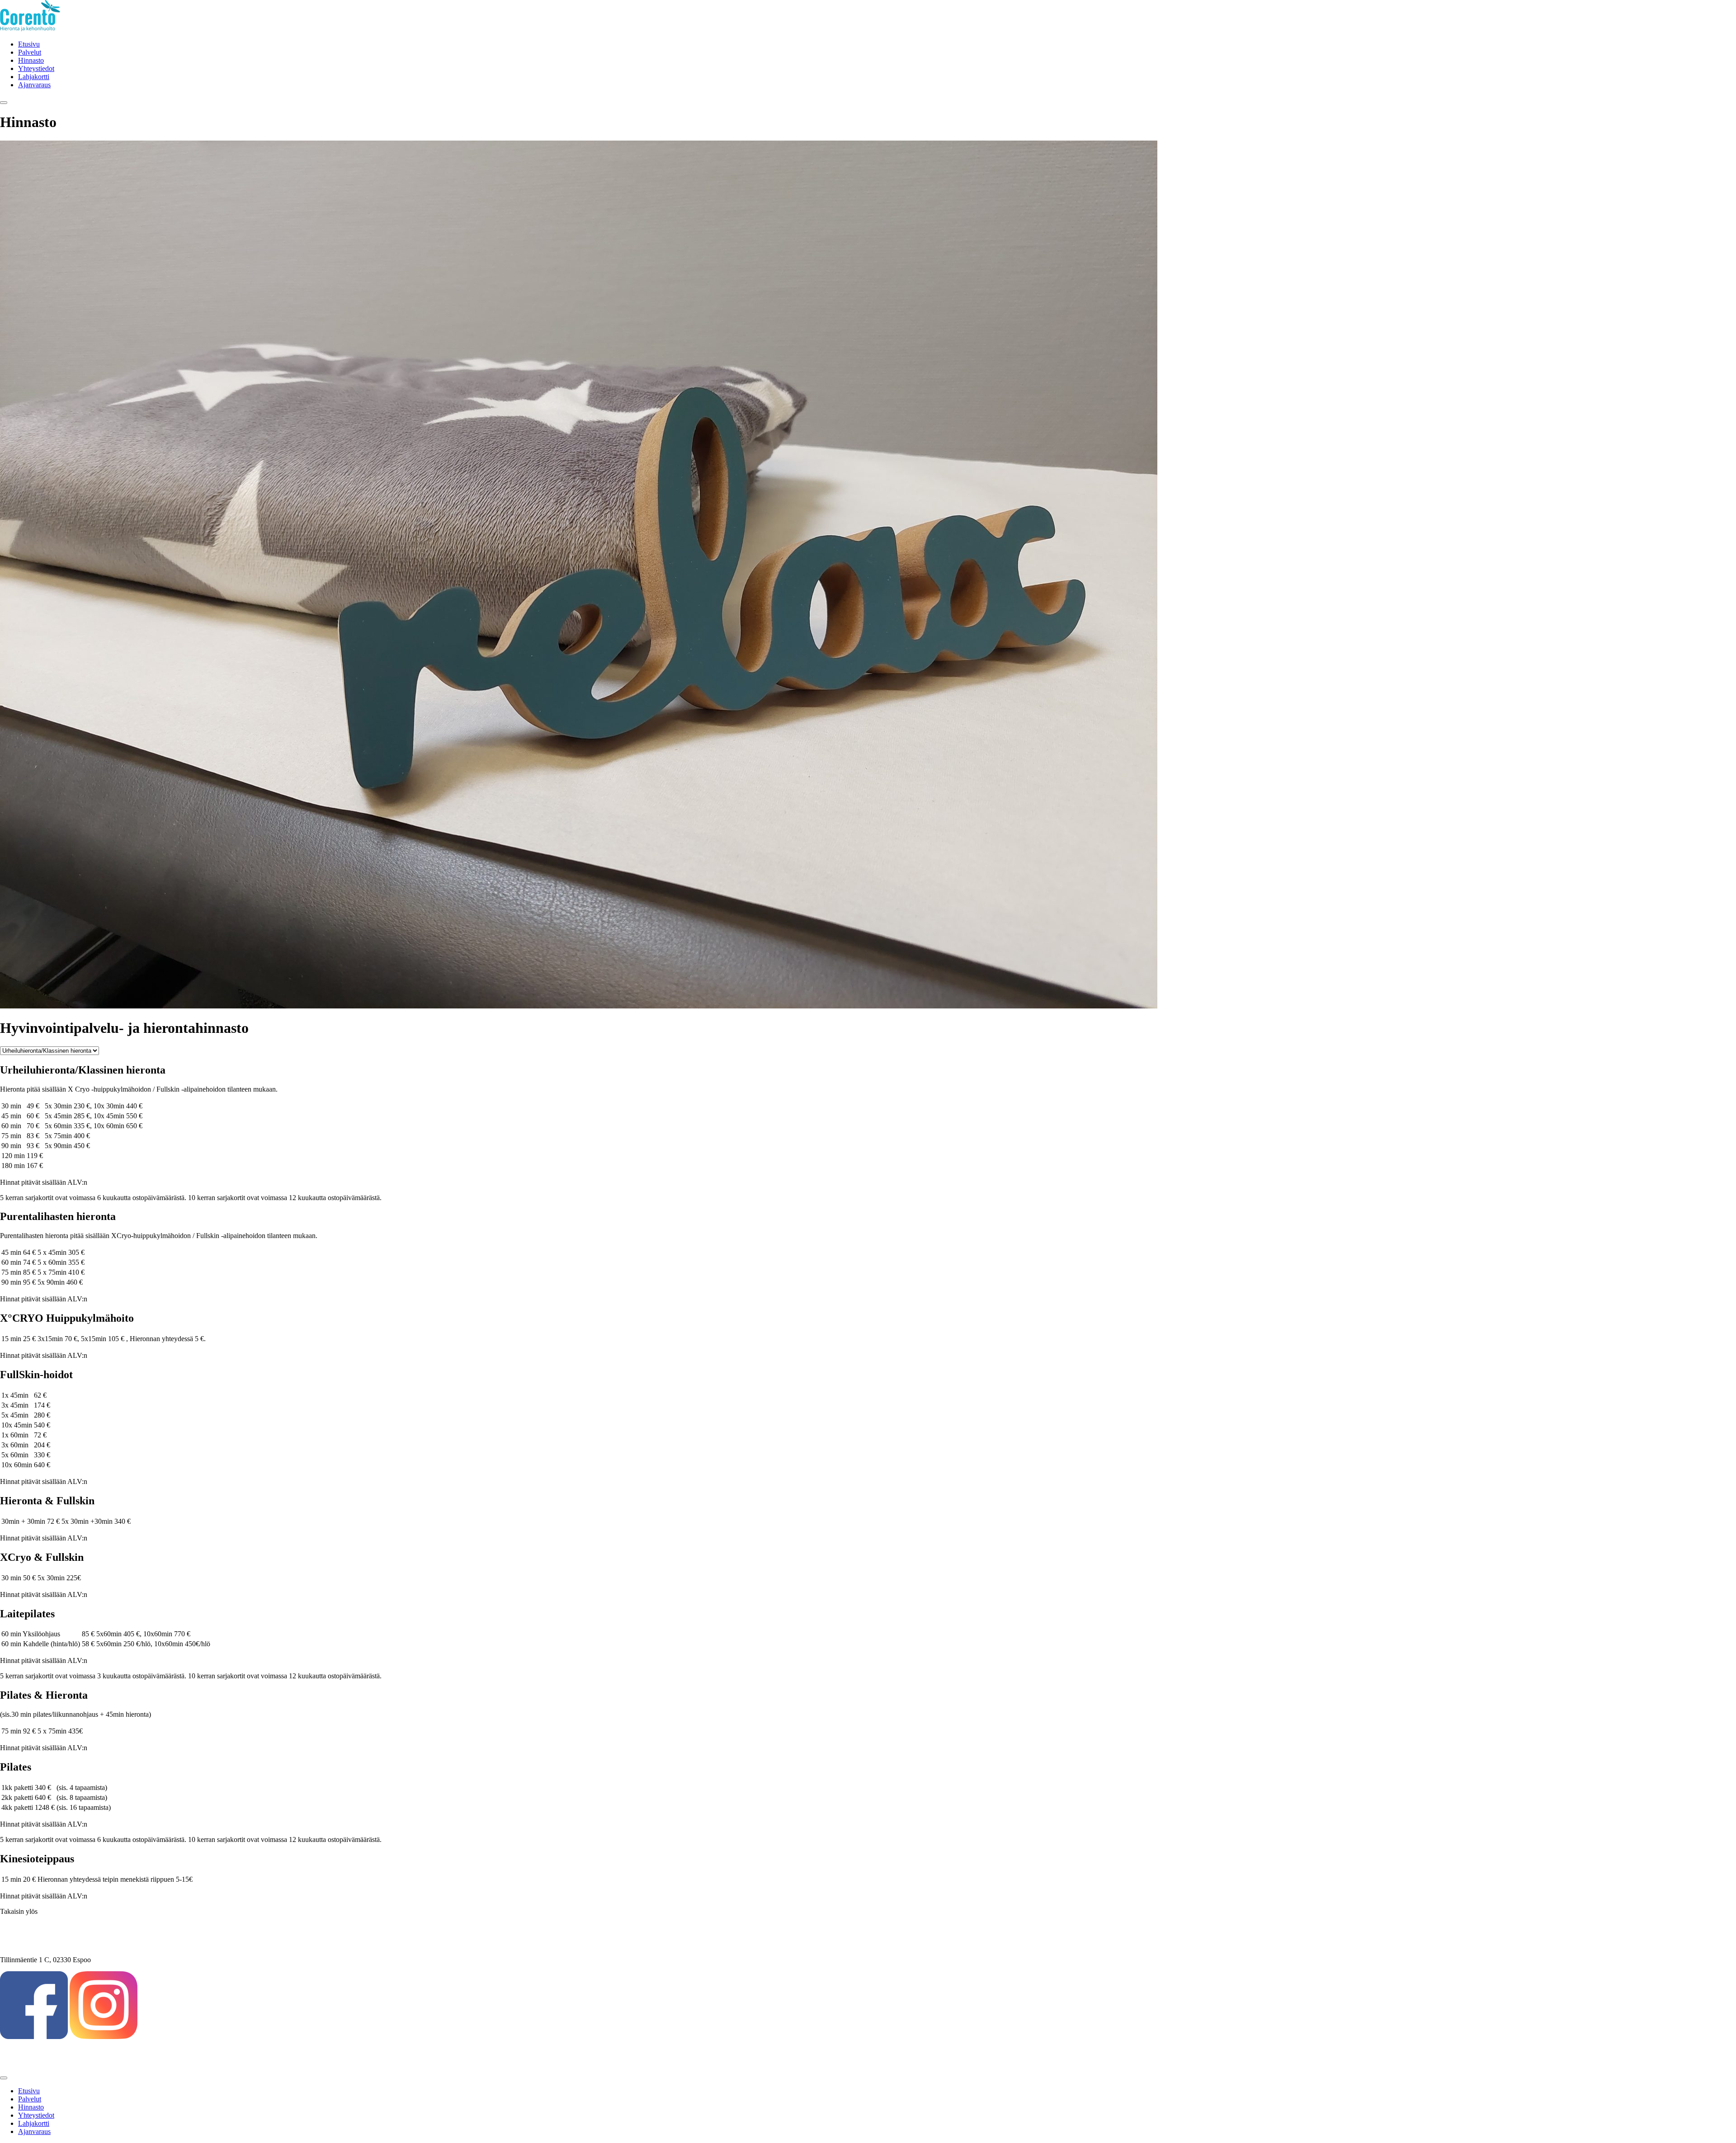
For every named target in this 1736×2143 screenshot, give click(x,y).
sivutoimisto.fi (20, 2060)
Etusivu (29, 44)
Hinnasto (31, 60)
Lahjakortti (34, 77)
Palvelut (30, 52)
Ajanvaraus (34, 85)
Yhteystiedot (36, 68)
